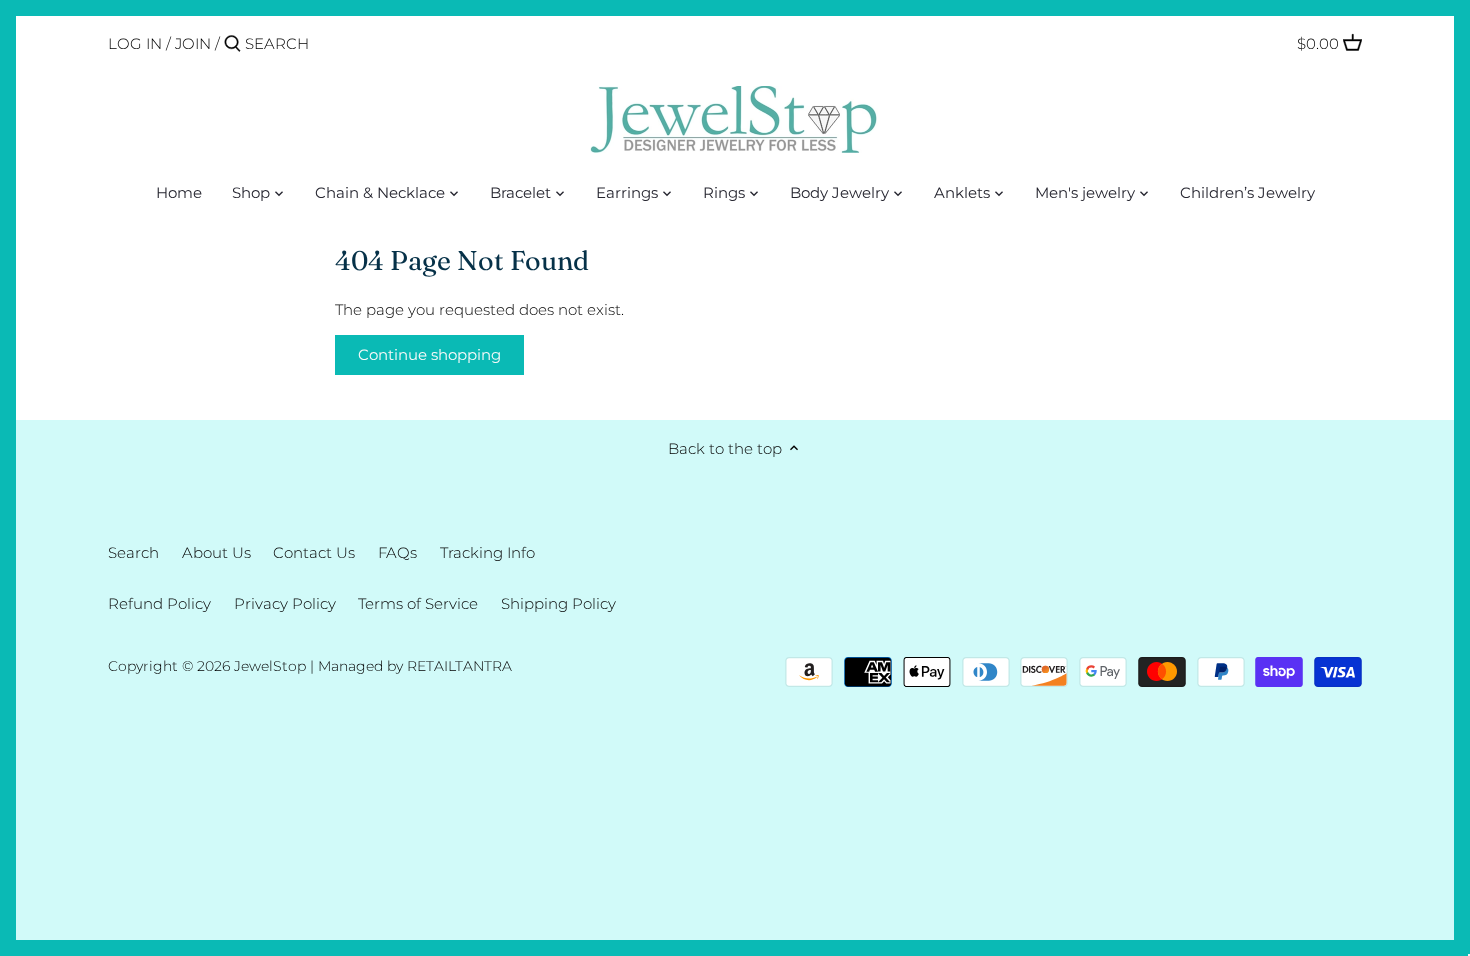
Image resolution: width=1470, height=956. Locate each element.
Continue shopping (429, 354)
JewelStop (270, 666)
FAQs (397, 552)
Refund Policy (159, 603)
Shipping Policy (558, 603)
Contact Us (314, 552)
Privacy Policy (285, 603)
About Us (216, 552)
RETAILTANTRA (459, 666)
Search (133, 552)
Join (193, 43)
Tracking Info (487, 552)
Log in (135, 43)
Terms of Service (418, 603)
